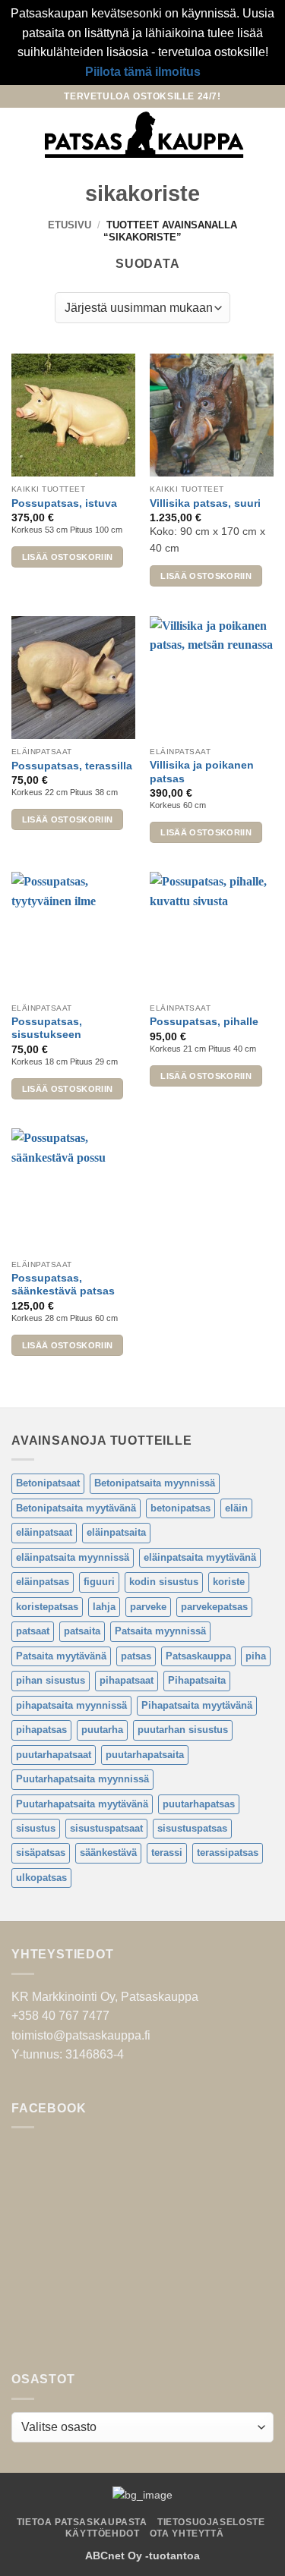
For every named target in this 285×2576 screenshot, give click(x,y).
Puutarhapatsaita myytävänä (82, 1804)
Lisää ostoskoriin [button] (68, 557)
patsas (136, 1656)
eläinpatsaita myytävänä (200, 1557)
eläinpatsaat (44, 1532)
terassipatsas (228, 1853)
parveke (148, 1607)
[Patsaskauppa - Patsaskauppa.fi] (144, 135)
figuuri (99, 1582)
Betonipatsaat (48, 1483)
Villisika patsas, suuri (205, 503)
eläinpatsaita (116, 1532)
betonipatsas (180, 1508)
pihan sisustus (51, 1680)
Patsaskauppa (198, 1656)
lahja (104, 1607)
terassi (167, 1853)
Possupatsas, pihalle (204, 1022)
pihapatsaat (127, 1680)
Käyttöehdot (103, 2534)
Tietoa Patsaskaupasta (82, 2522)
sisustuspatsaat (106, 1828)
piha (256, 1656)
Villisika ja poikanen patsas (202, 772)
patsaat (33, 1631)
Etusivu (70, 225)
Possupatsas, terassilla (72, 766)
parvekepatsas (214, 1607)
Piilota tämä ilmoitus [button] (143, 72)
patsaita (82, 1631)
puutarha (102, 1730)
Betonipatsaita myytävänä (76, 1508)
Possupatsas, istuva (64, 503)
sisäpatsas (41, 1853)
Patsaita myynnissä (160, 1631)
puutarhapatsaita (145, 1755)
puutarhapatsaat (54, 1755)
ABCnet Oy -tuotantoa (142, 2556)
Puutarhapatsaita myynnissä (82, 1779)
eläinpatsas (43, 1582)
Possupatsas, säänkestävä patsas (63, 1285)
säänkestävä (108, 1853)
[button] (21, 135)
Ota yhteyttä (187, 2534)
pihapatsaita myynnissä (71, 1705)
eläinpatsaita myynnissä (73, 1557)
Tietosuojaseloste (211, 2522)
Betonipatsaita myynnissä (155, 1483)
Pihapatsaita (197, 1680)
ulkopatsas (41, 1878)
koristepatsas (47, 1607)
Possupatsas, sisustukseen (47, 1029)
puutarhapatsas (199, 1804)
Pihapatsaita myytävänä (197, 1705)
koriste (229, 1582)
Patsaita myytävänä (61, 1656)
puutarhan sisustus (183, 1730)
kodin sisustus (164, 1582)
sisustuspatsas (192, 1828)
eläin (236, 1508)
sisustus (36, 1828)
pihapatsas (41, 1730)
